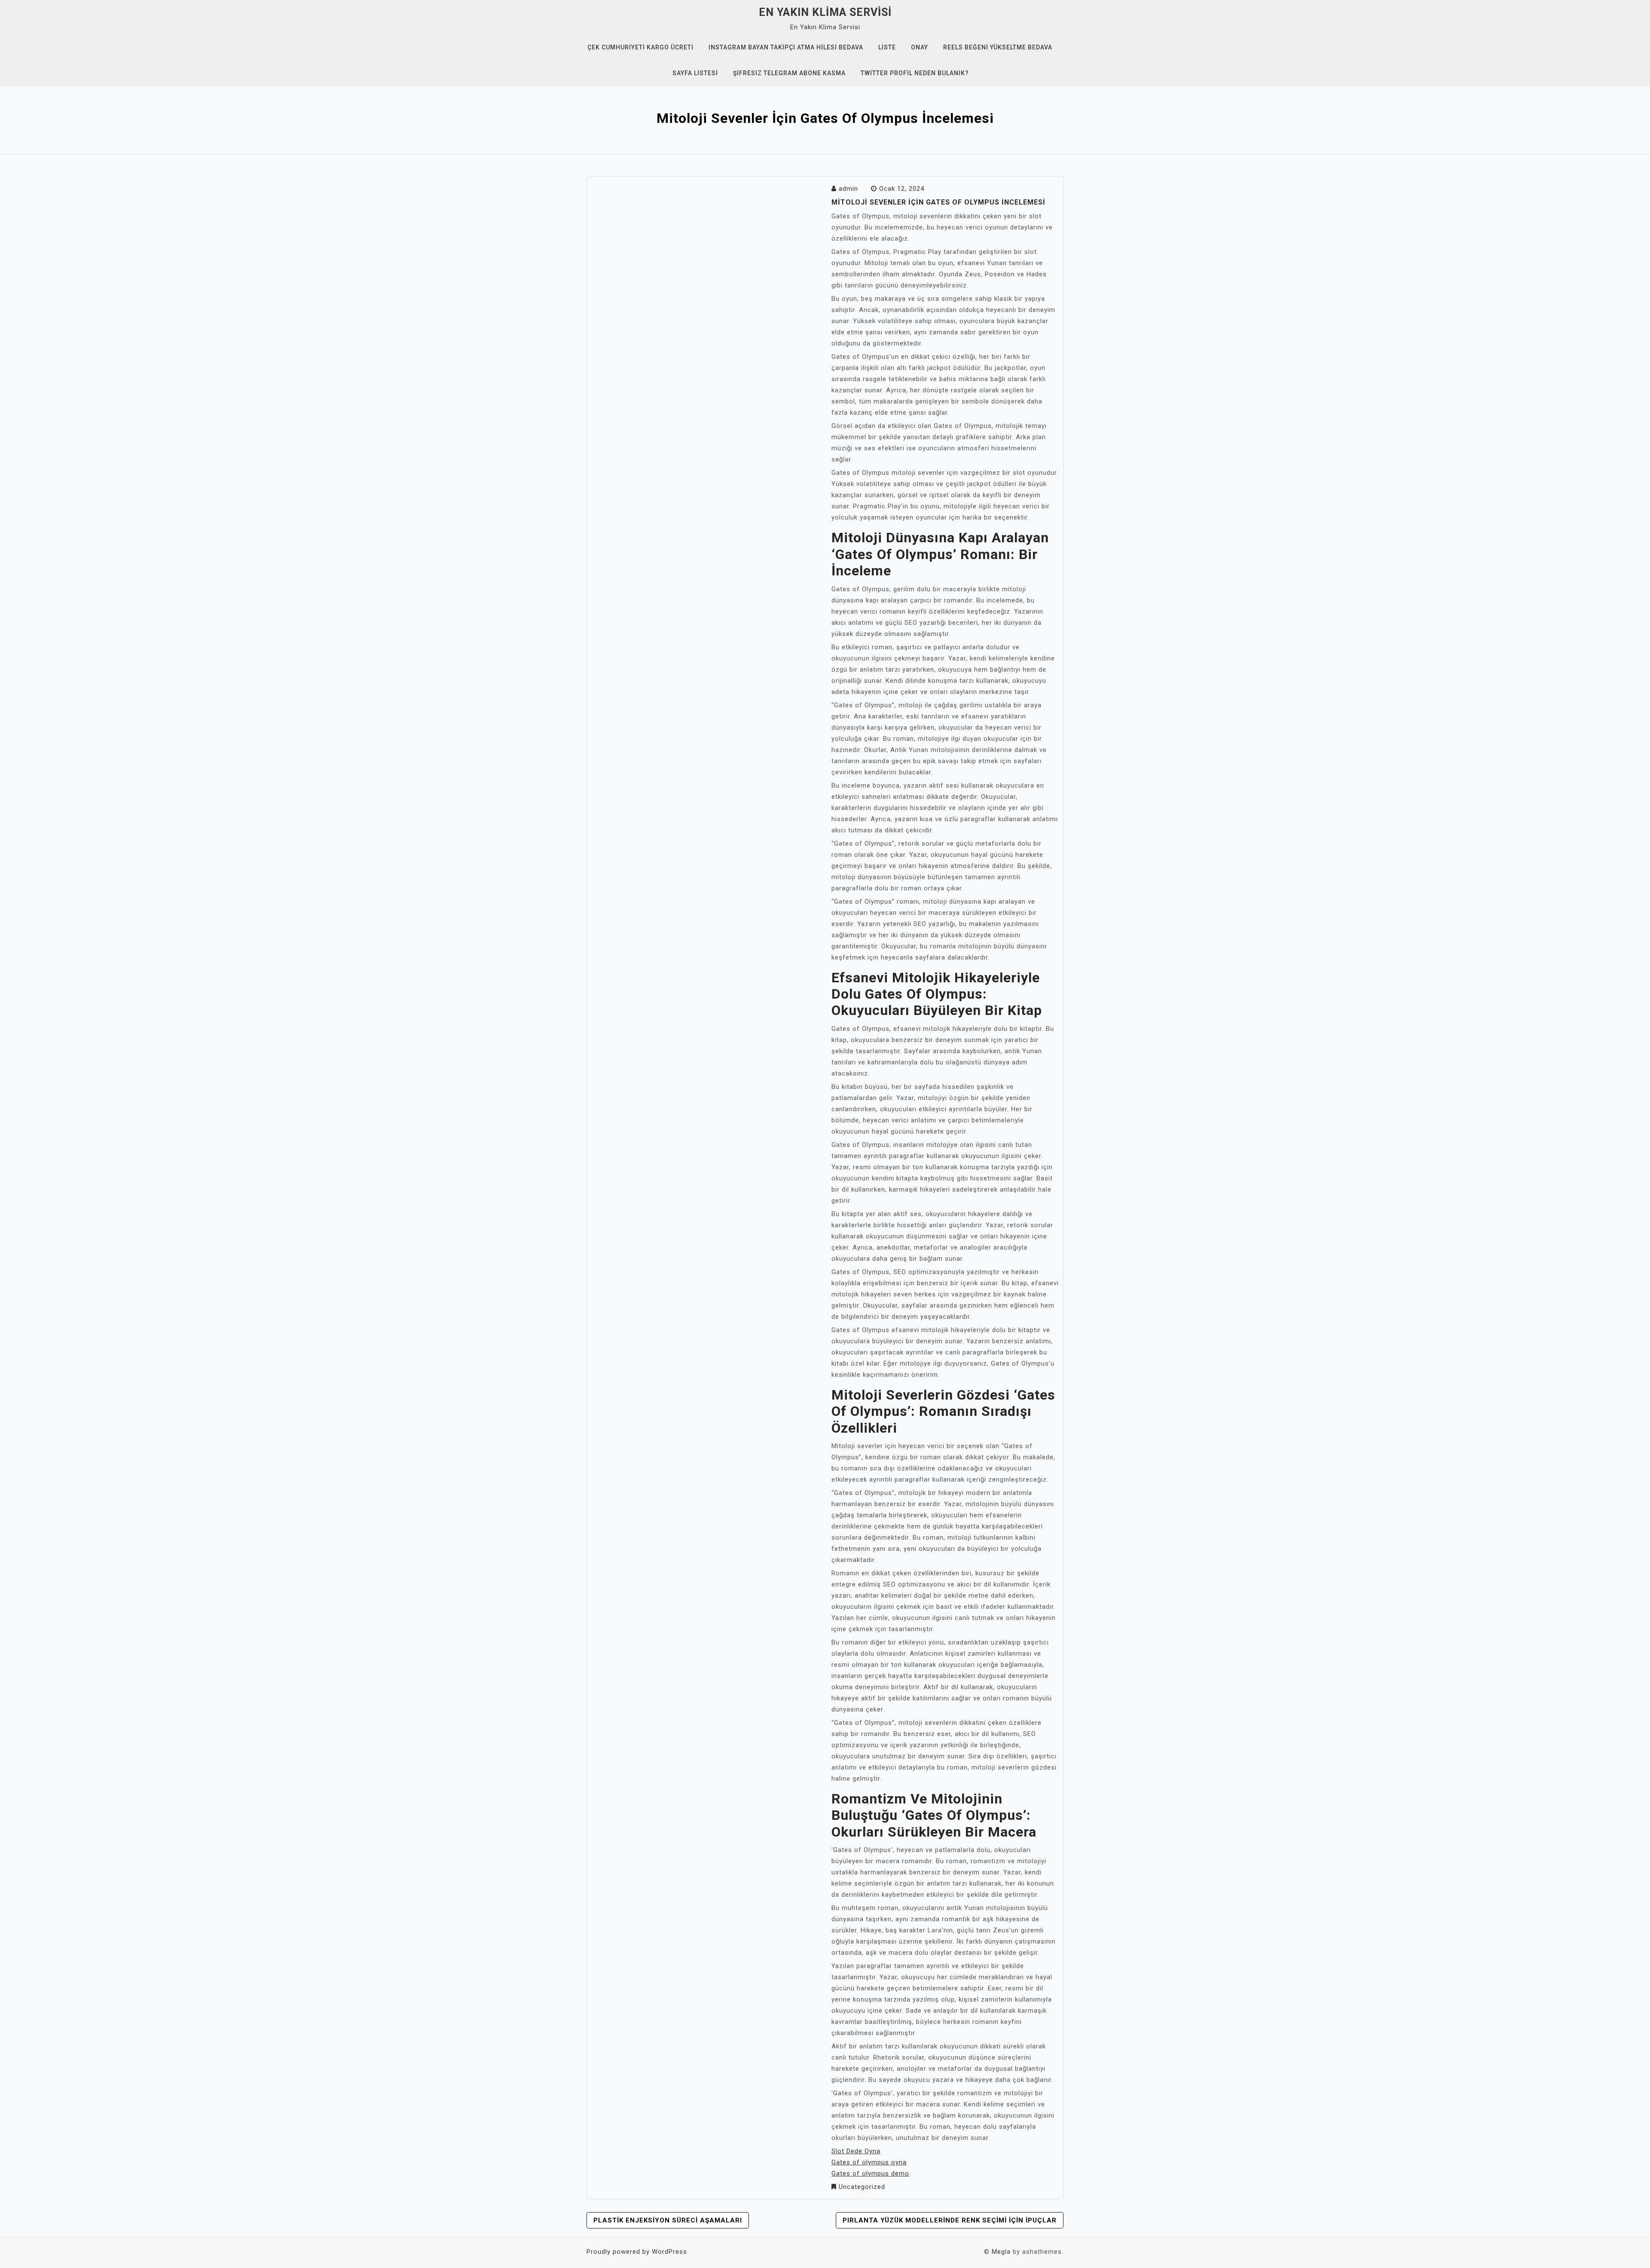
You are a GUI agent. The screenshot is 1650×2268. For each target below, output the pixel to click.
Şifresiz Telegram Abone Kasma (789, 73)
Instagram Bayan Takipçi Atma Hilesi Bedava (786, 47)
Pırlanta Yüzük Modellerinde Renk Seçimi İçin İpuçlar (950, 2220)
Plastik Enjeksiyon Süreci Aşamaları (668, 2220)
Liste (887, 47)
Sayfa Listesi (695, 73)
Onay (920, 47)
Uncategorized (862, 2187)
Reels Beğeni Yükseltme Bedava (998, 47)
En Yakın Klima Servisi (825, 12)
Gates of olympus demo (870, 2173)
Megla (1001, 2252)
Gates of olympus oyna (869, 2162)
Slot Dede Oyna (856, 2151)
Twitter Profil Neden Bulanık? (915, 73)
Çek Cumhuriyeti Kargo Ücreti (640, 47)
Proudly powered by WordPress (637, 2252)
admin (848, 189)
